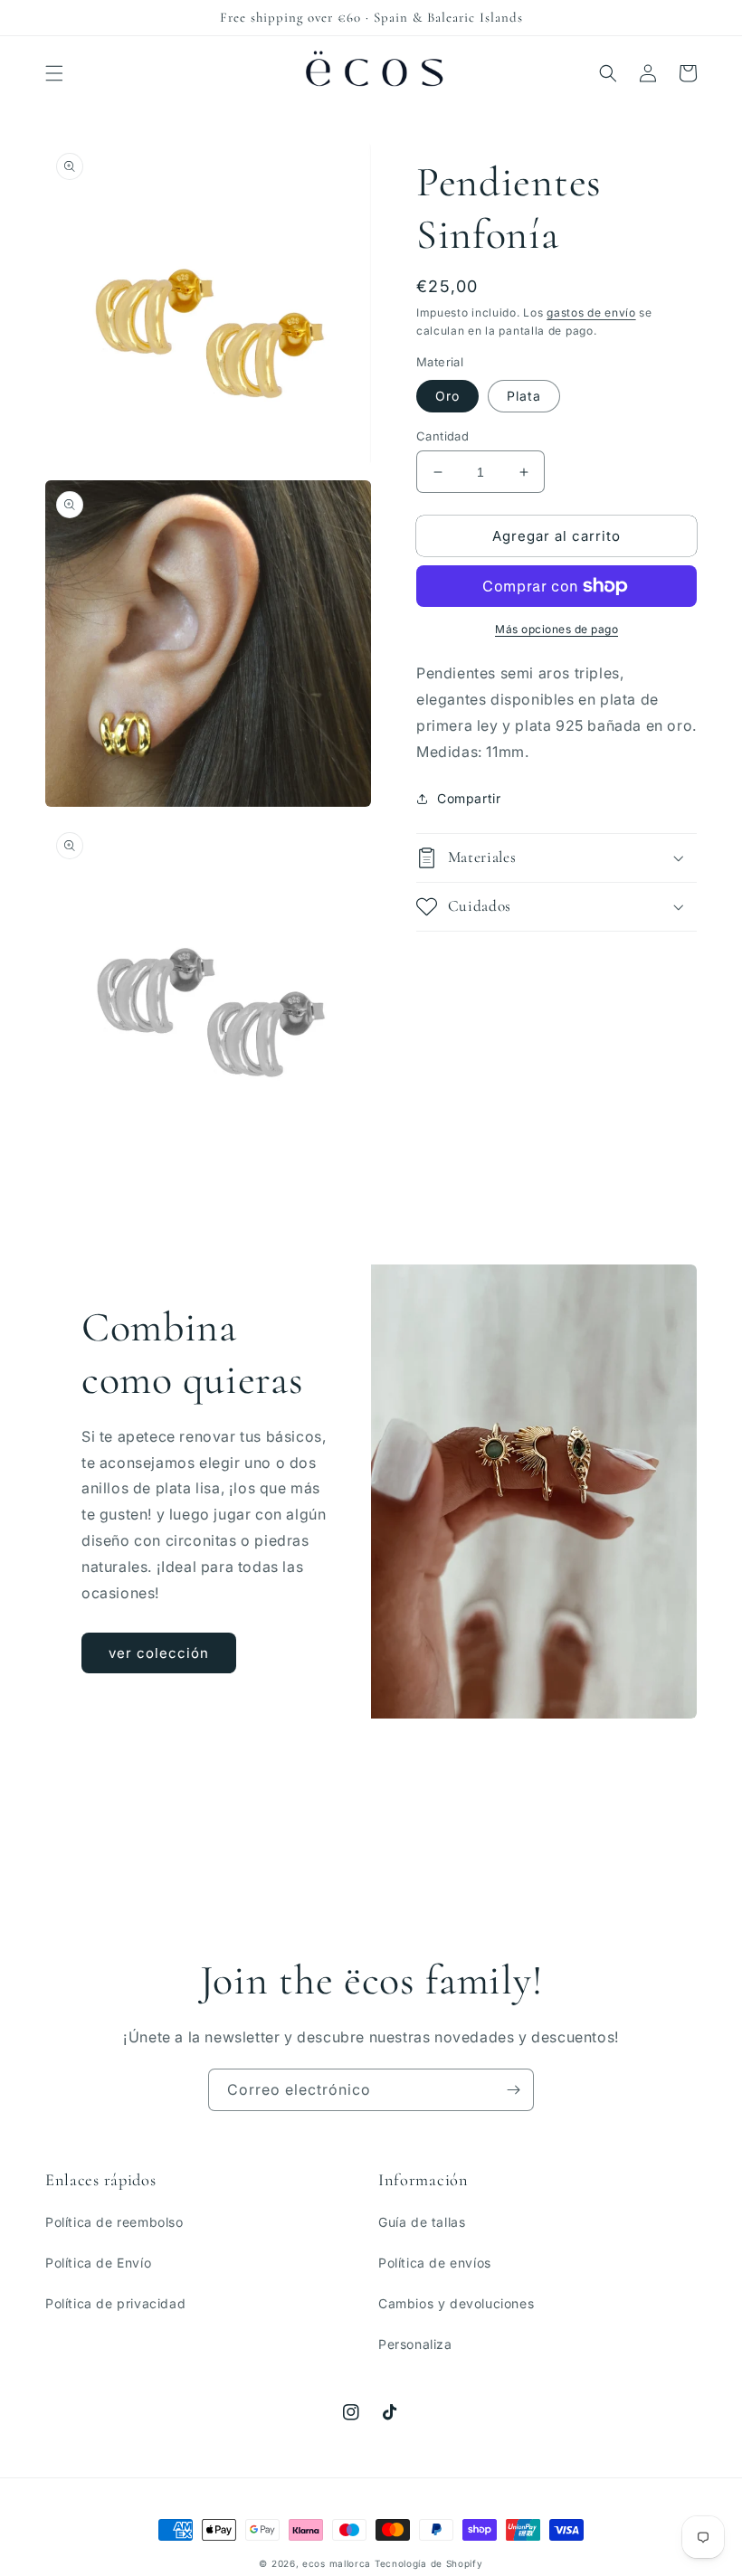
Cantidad (442, 436)
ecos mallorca (337, 2563)
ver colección (159, 1653)
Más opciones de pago (556, 629)
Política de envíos (435, 2263)
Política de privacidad (115, 2303)
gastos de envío (591, 313)
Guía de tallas (422, 2222)
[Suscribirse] (513, 2090)
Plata (524, 396)
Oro (447, 396)
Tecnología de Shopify (429, 2563)
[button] (54, 73)
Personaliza (415, 2344)
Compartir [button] (469, 798)
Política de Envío (98, 2263)
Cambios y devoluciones (456, 2303)
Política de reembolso (114, 2222)
